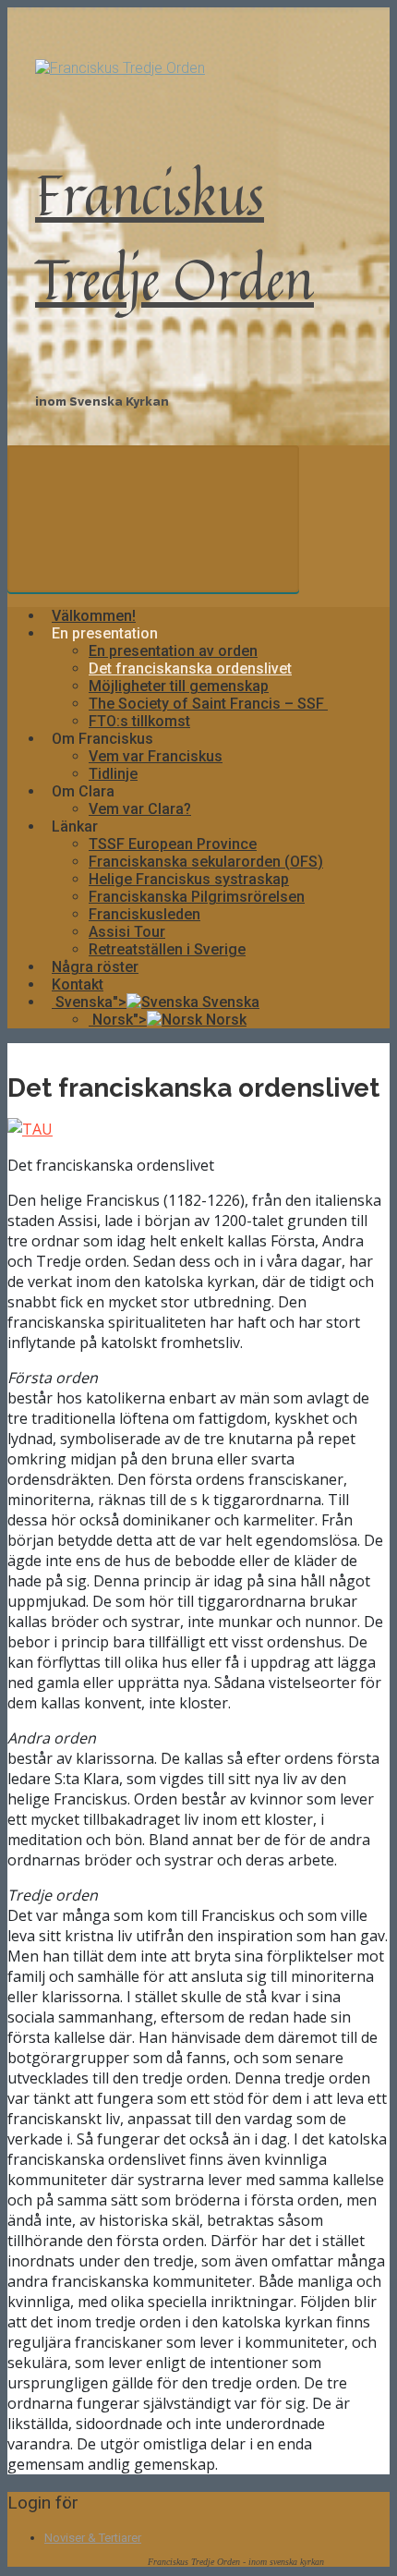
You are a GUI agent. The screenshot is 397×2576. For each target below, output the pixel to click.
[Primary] (153, 519)
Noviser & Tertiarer (93, 2538)
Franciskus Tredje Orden (174, 236)
